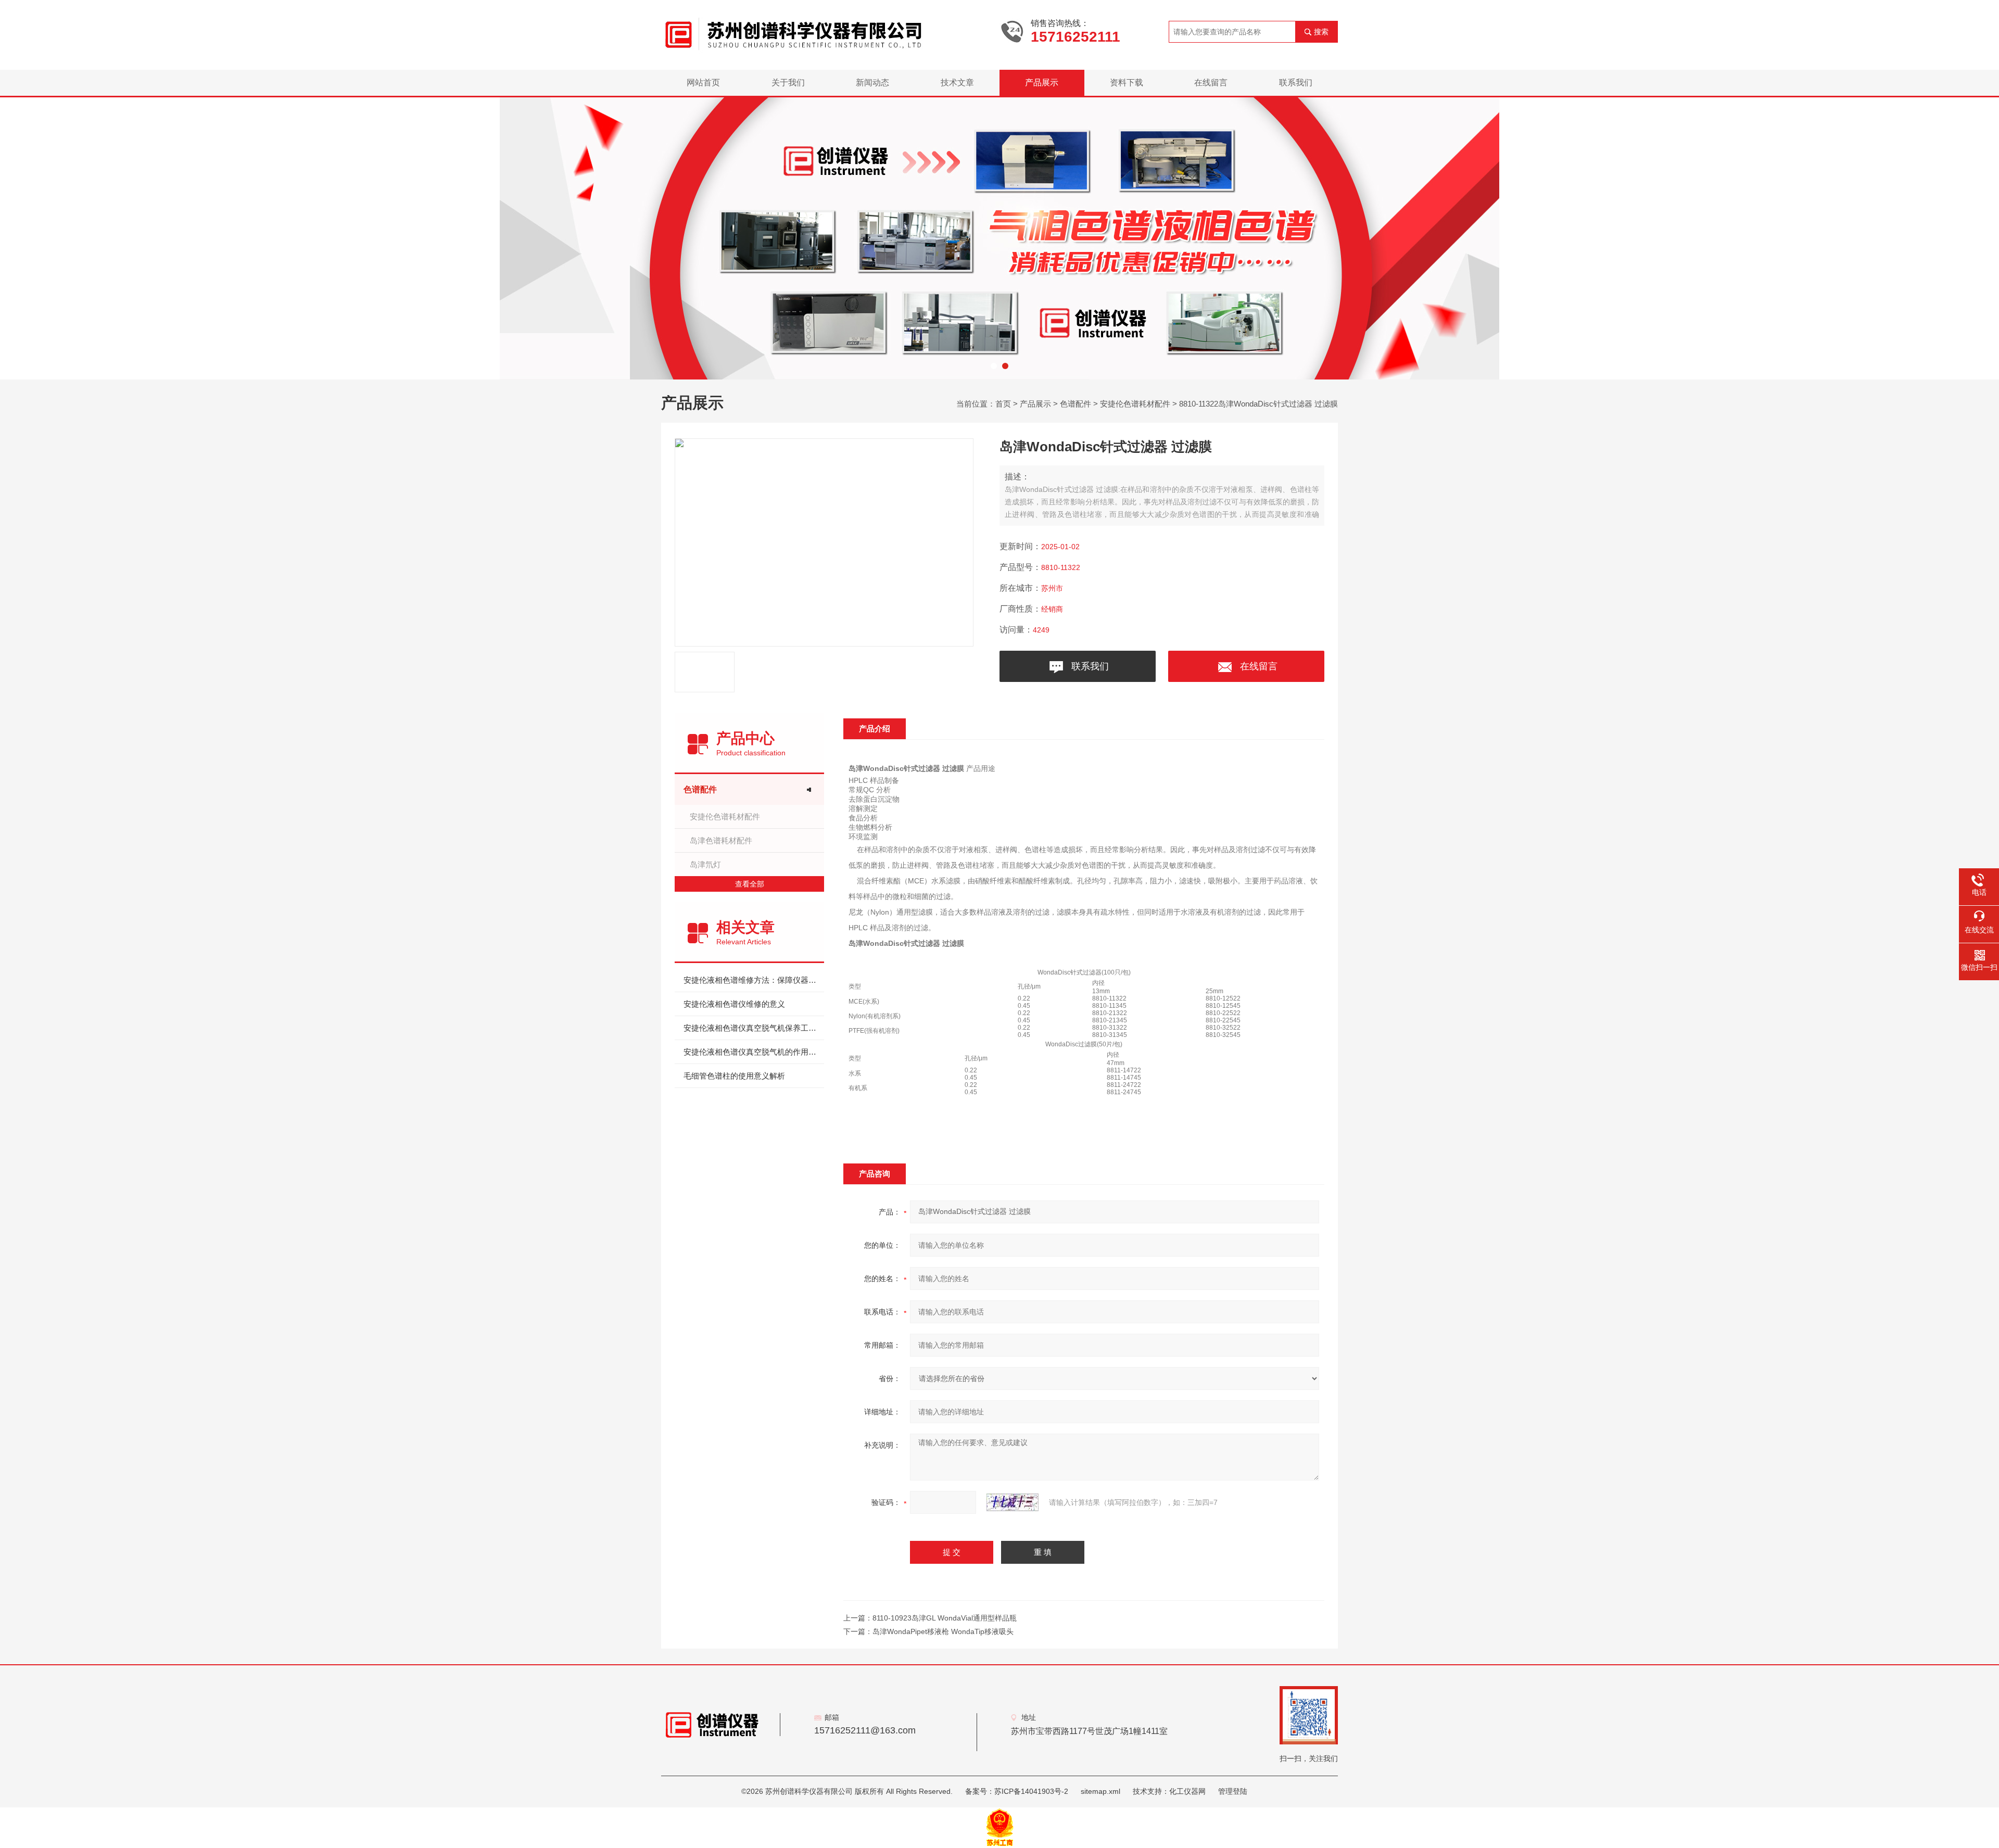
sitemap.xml (1100, 1791)
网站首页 (703, 83)
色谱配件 (1076, 404)
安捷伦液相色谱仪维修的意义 (734, 1004)
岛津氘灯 (705, 864)
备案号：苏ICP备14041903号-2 (1017, 1791)
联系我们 (1296, 83)
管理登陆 (1233, 1791)
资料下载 (1127, 83)
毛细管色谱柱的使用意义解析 (734, 1076)
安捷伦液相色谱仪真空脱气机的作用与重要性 (754, 1052)
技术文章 (957, 83)
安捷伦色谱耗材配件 (1135, 404)
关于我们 (788, 83)
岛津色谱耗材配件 (721, 840)
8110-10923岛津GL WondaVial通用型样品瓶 (945, 1618)
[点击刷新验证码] (1013, 1502)
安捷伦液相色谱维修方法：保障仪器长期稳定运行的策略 (754, 980)
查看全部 (750, 884)
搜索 (1321, 32)
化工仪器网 (1187, 1791)
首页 (1003, 404)
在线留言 (1211, 83)
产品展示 (1042, 83)
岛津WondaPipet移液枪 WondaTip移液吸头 (943, 1631)
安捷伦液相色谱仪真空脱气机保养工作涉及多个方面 (754, 1028)
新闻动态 (872, 83)
